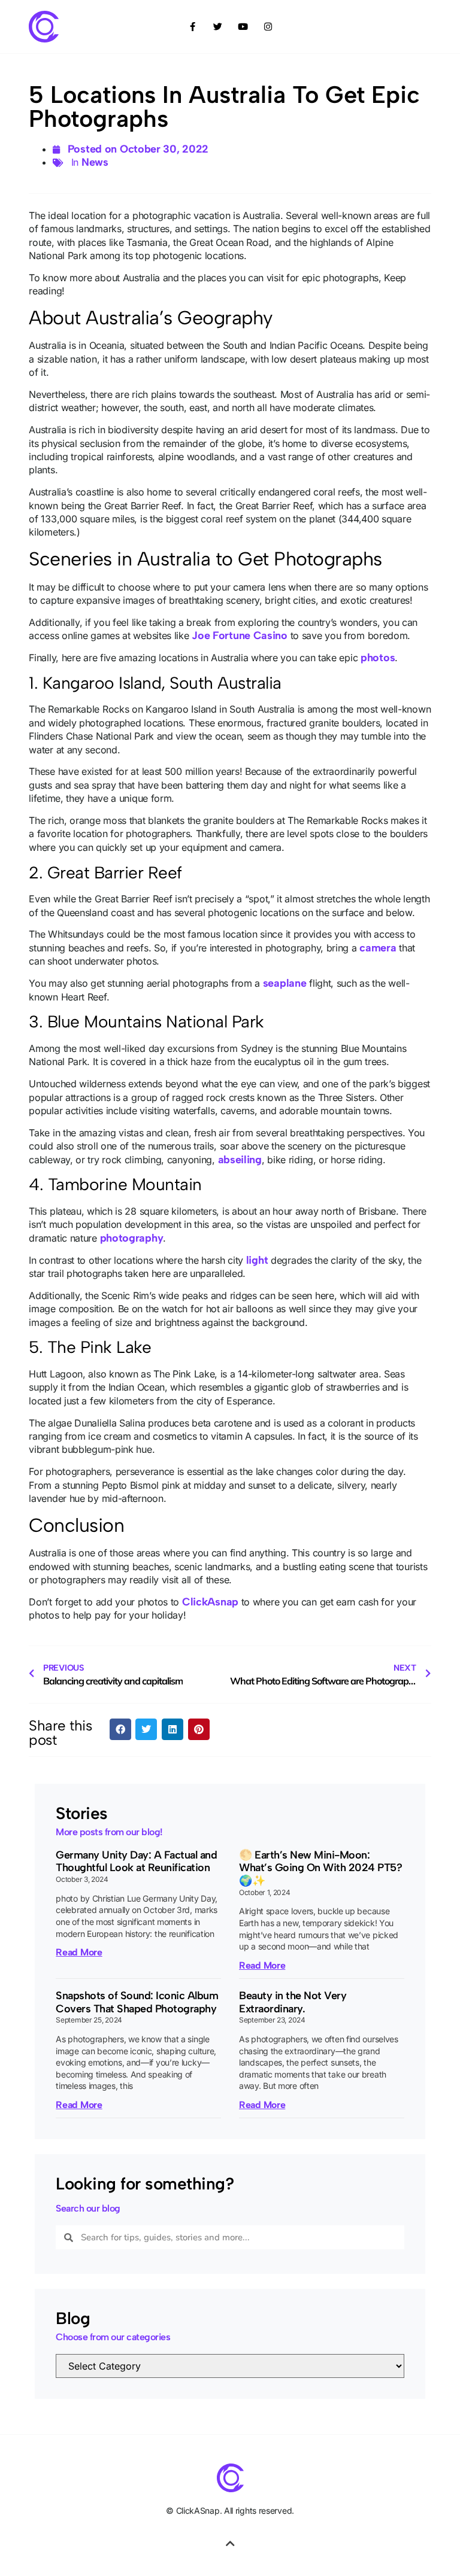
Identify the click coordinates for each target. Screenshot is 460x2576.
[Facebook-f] (192, 26)
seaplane (285, 983)
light (257, 1260)
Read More (79, 1952)
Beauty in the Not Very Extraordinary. (293, 2002)
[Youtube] (243, 26)
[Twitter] (217, 26)
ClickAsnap (210, 1602)
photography (132, 1238)
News (95, 162)
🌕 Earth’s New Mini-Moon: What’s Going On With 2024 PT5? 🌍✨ (320, 1868)
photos (378, 658)
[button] (120, 1729)
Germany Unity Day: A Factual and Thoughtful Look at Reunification (136, 1862)
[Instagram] (268, 26)
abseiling (240, 1160)
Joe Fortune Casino (240, 635)
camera (378, 948)
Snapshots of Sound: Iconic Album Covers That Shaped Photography (137, 2002)
